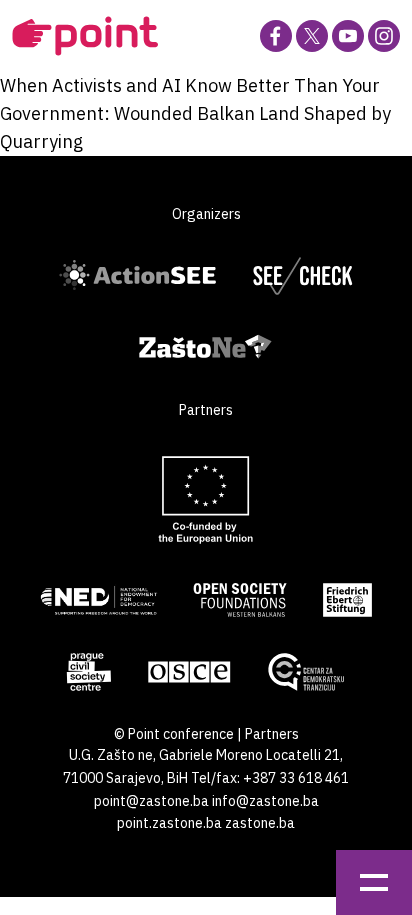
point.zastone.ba (169, 823)
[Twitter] (312, 36)
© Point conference (174, 734)
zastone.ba (260, 823)
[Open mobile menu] (374, 882)
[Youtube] (348, 36)
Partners (272, 734)
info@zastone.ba (265, 801)
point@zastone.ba (151, 801)
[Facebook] (276, 36)
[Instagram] (384, 36)
